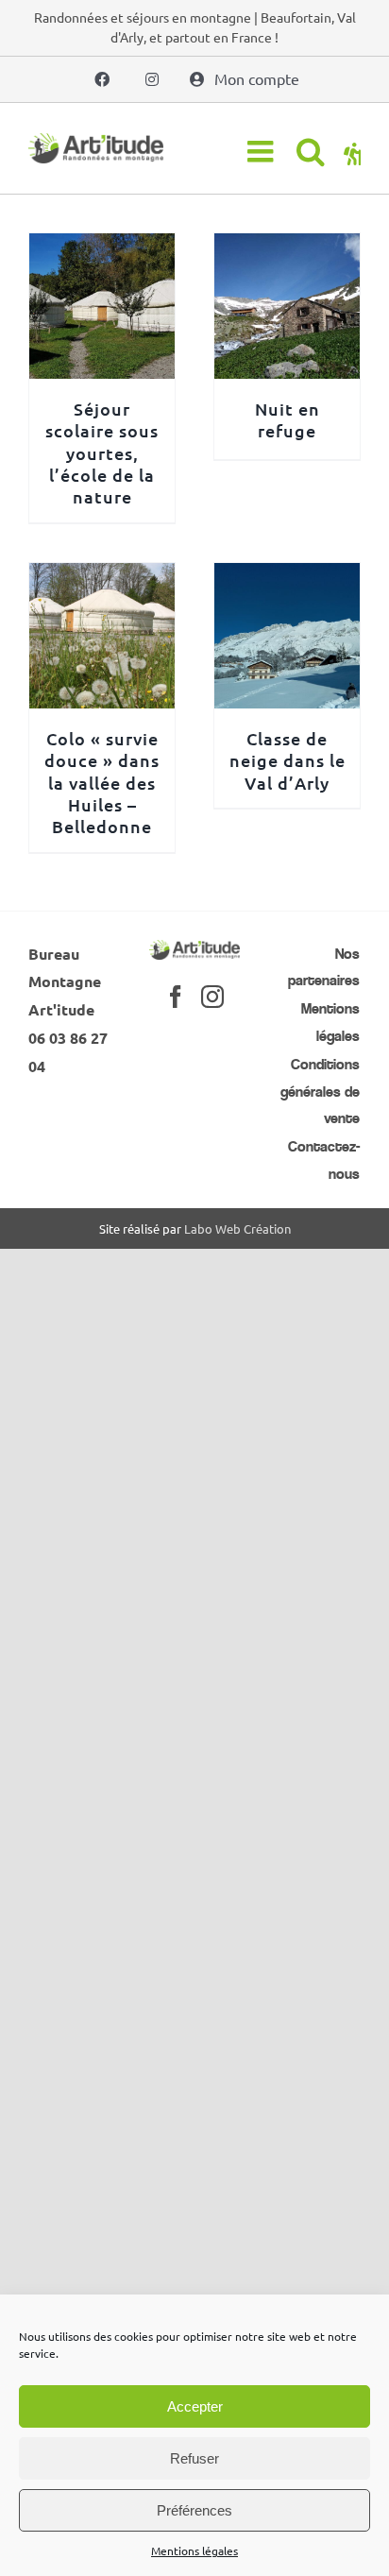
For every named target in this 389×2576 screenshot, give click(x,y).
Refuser (194, 2458)
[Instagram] (212, 997)
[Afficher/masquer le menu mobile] (262, 151)
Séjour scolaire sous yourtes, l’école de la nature (102, 453)
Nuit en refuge (288, 419)
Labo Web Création (237, 1228)
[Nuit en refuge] (287, 247)
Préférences (194, 2510)
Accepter (195, 2406)
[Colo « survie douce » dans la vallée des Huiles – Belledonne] (102, 576)
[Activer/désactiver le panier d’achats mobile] (352, 151)
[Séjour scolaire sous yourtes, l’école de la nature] (102, 247)
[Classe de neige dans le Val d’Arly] (287, 576)
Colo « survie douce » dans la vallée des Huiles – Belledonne (102, 783)
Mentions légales (194, 2550)
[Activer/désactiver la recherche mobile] (311, 151)
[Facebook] (176, 997)
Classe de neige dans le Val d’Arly (288, 760)
